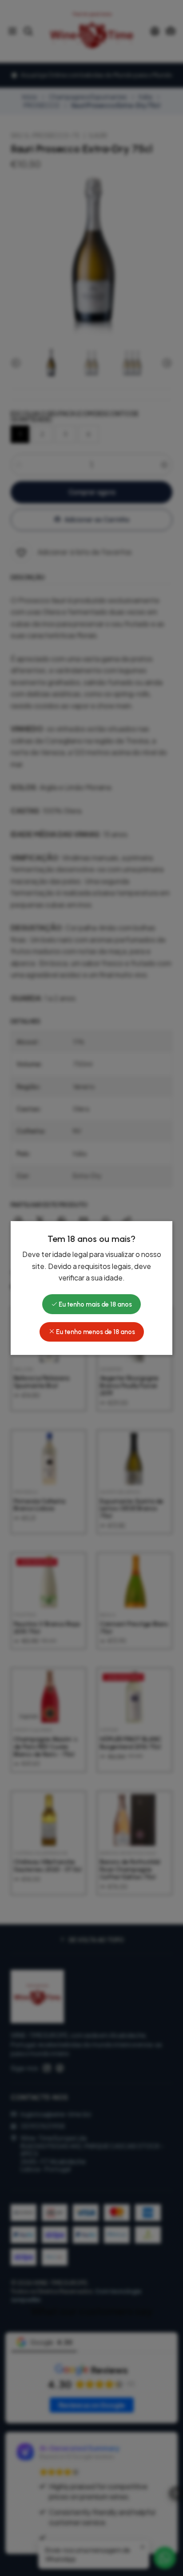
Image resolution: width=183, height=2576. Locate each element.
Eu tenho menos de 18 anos (95, 1332)
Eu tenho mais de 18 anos (95, 1304)
